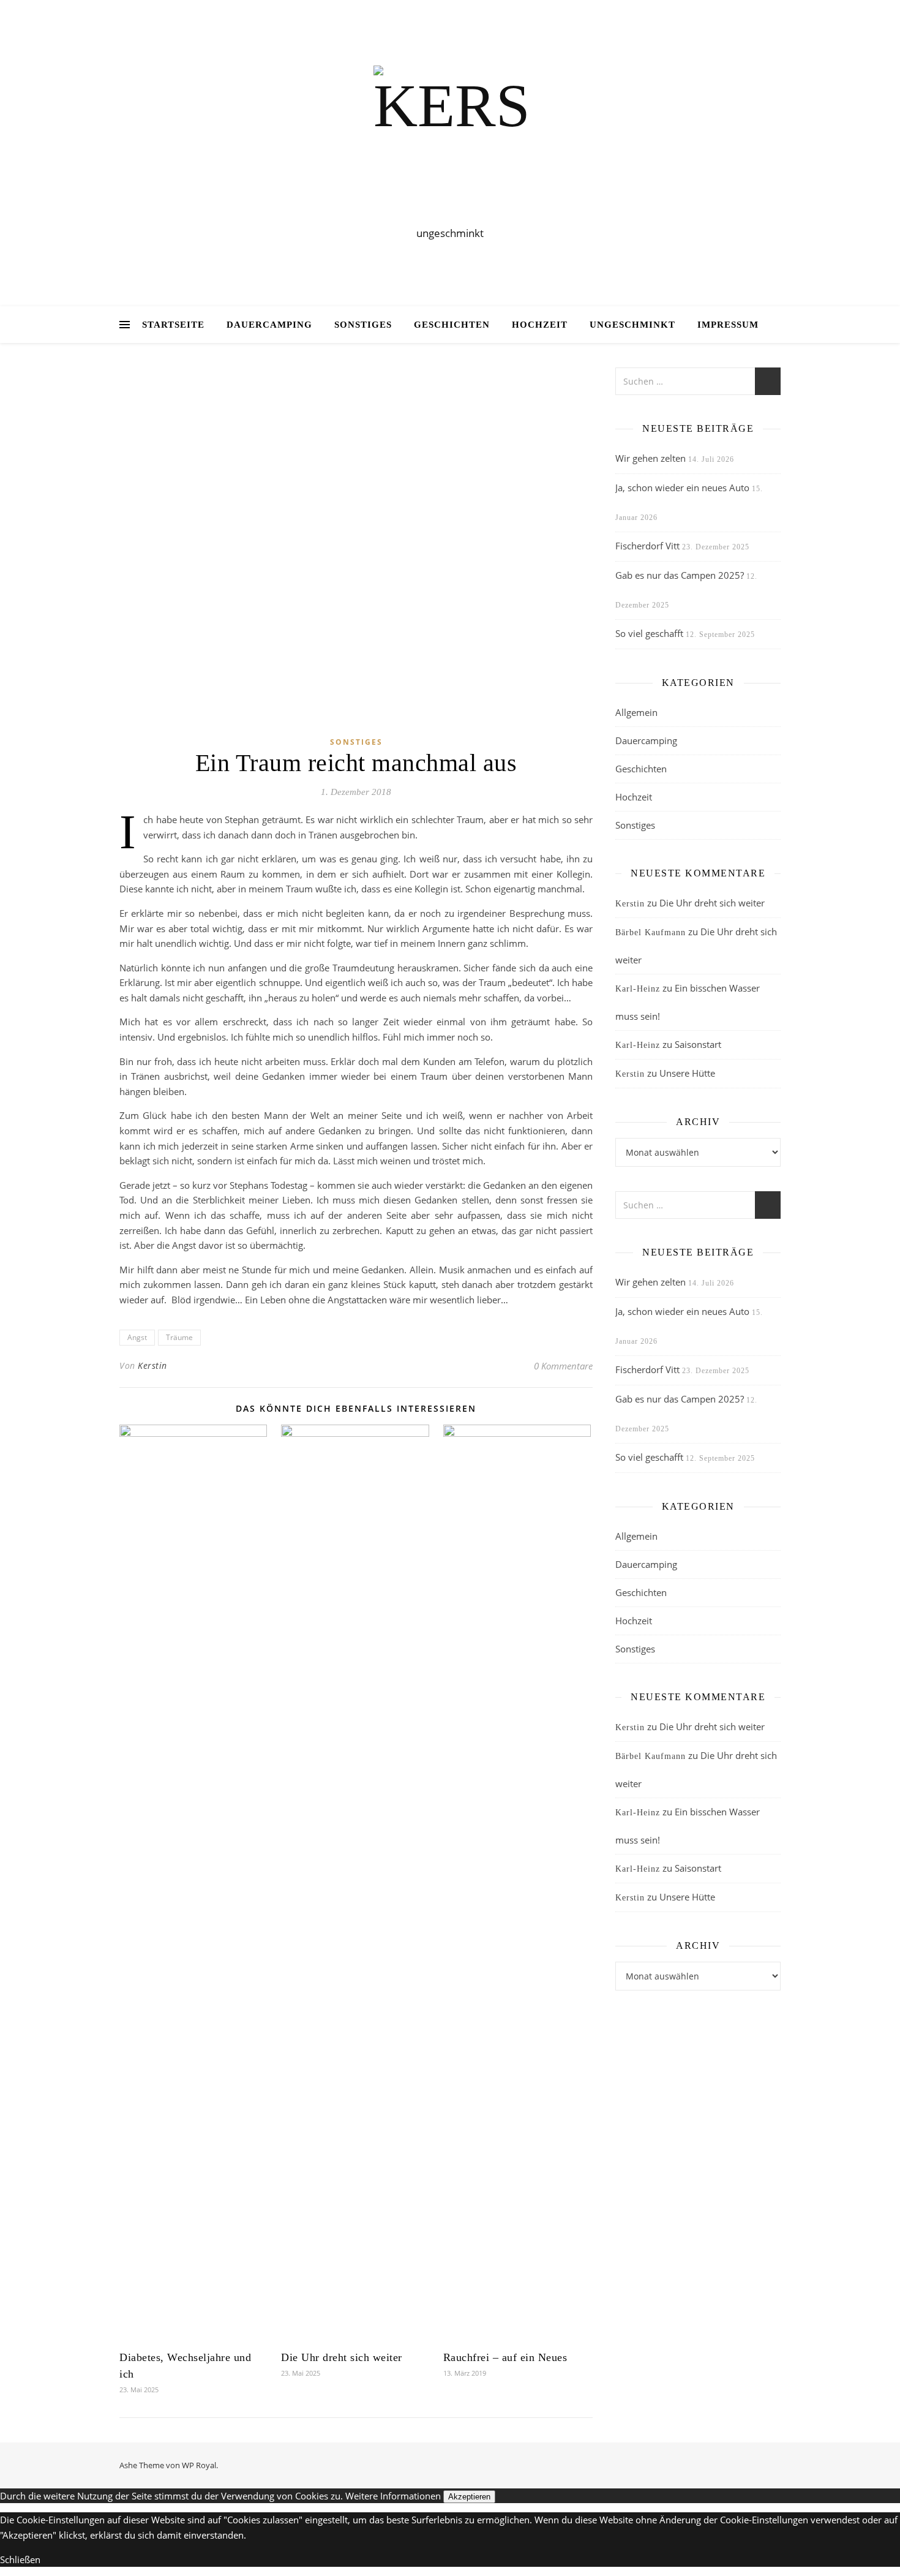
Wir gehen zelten (651, 458)
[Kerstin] (450, 142)
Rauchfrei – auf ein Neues (505, 2357)
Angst (137, 1337)
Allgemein (636, 712)
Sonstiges (363, 325)
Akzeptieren (469, 2497)
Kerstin (152, 1365)
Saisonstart (698, 1044)
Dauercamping (269, 325)
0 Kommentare (563, 1366)
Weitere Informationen (393, 2496)
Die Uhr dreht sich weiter (342, 2357)
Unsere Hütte (687, 1073)
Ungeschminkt (632, 325)
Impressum (728, 325)
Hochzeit (540, 325)
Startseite (173, 325)
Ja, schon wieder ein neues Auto (682, 488)
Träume (179, 1337)
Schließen (20, 2559)
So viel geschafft (649, 633)
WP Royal (199, 2465)
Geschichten (452, 325)
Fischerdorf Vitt (647, 546)
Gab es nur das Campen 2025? (680, 575)
